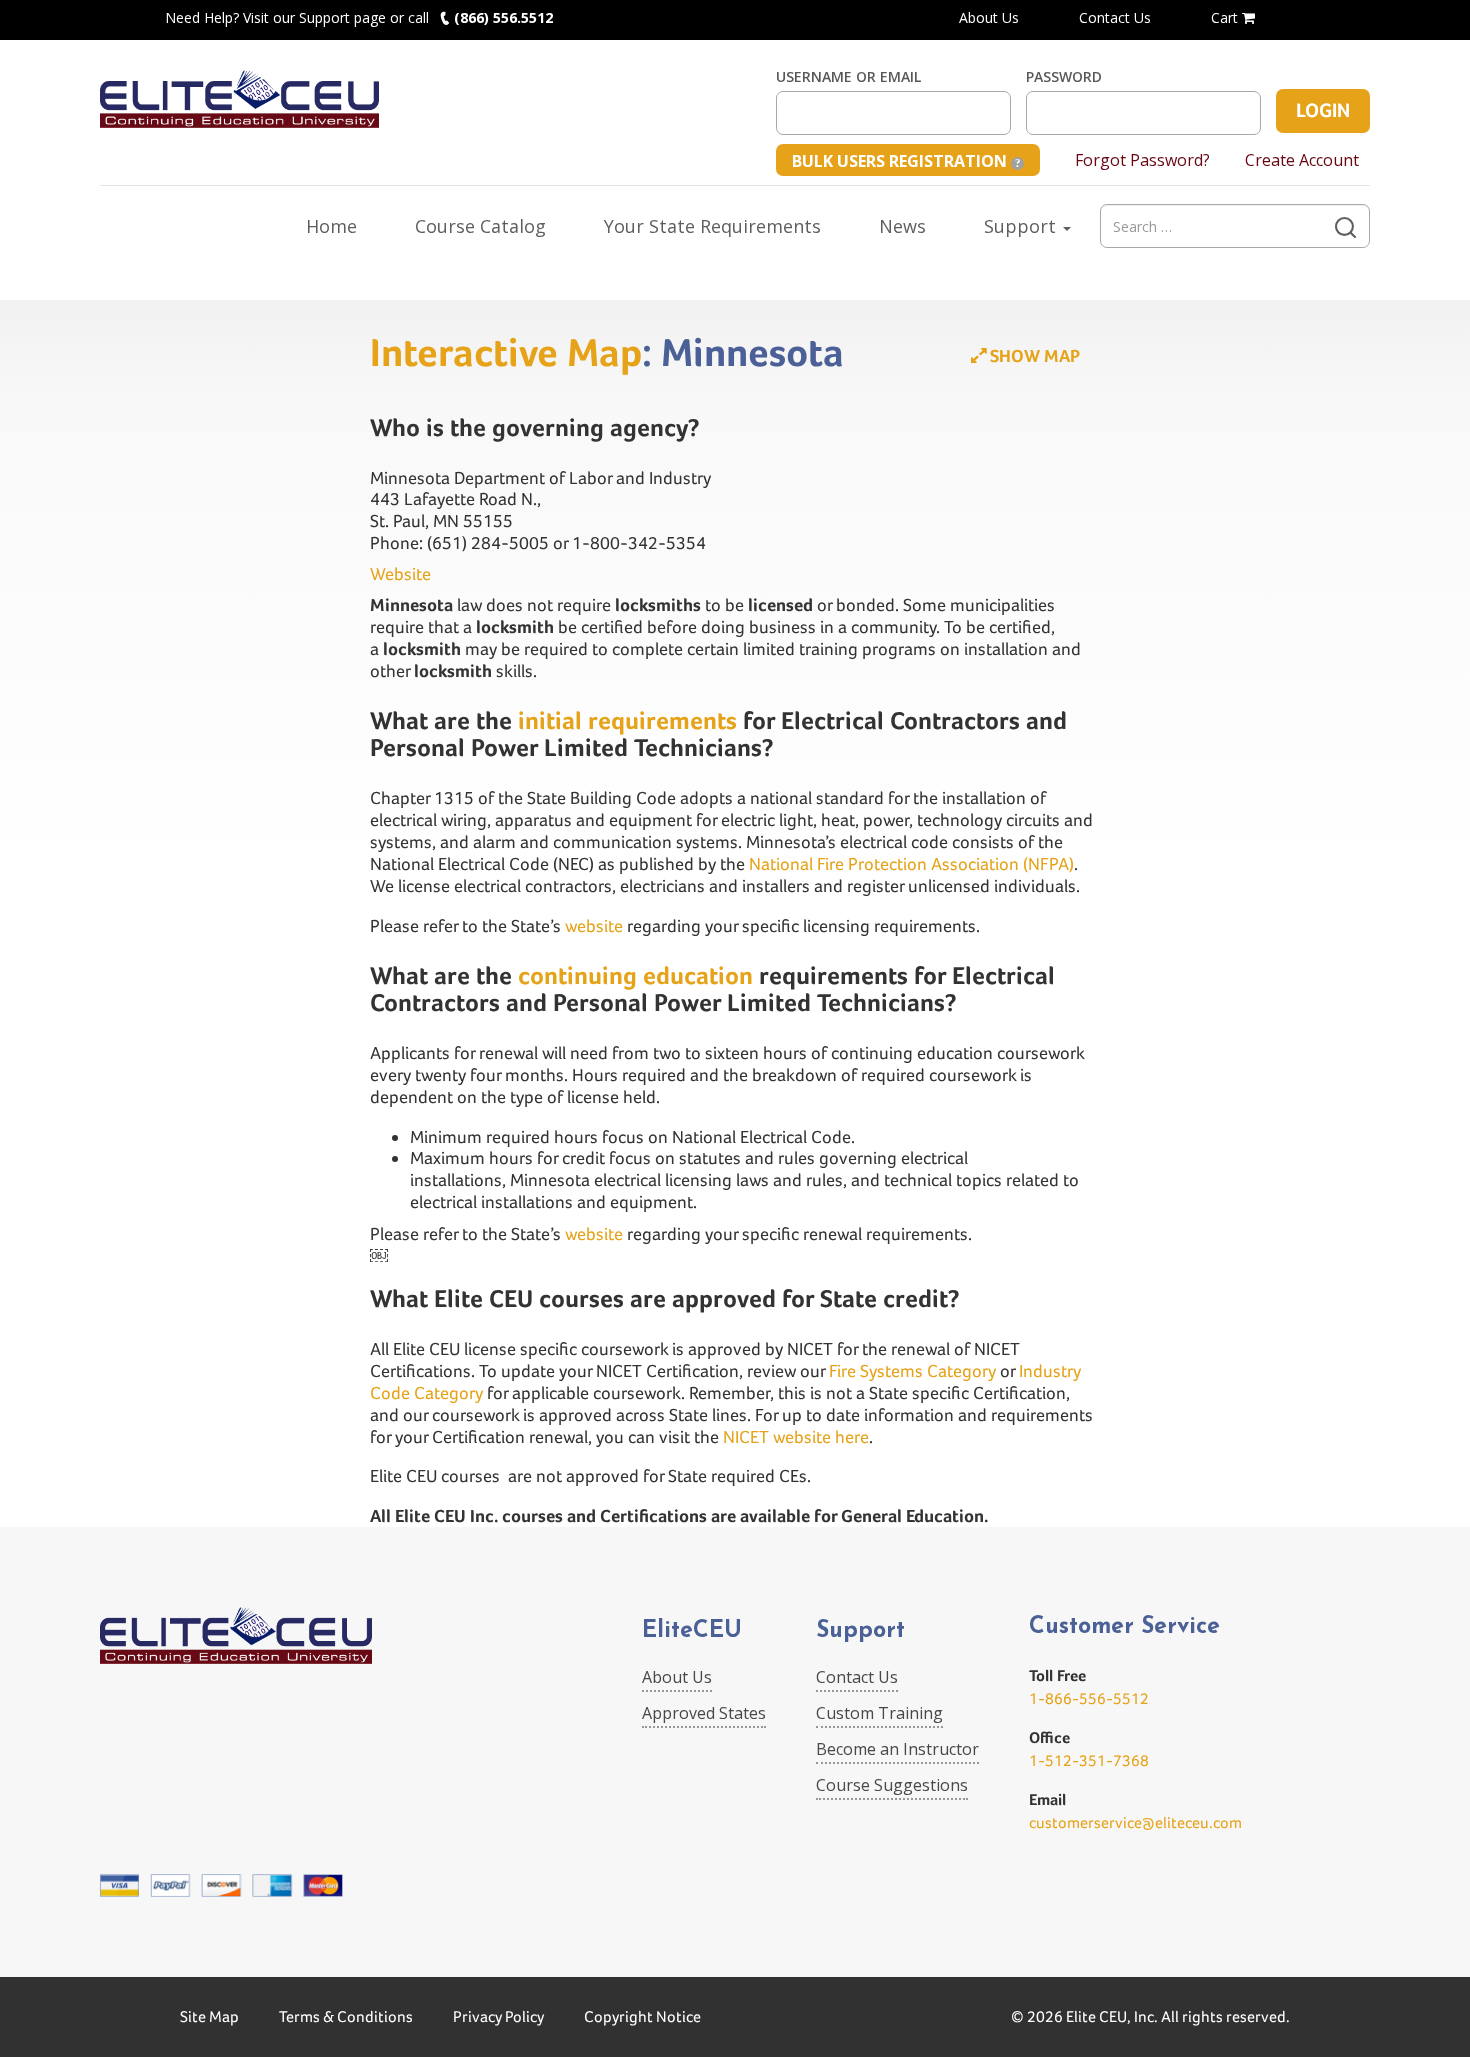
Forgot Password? (1142, 160)
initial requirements (624, 720)
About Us (989, 17)
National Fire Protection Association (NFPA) (911, 863)
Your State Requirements (712, 226)
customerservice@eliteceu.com (1135, 1822)
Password (1064, 77)
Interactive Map (506, 352)
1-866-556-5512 (1089, 1698)
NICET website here (796, 1436)
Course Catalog (480, 226)
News (902, 226)
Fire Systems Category (912, 1370)
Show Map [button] (1033, 355)
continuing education (635, 975)
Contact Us (1115, 17)
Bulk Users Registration (901, 161)
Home (331, 226)
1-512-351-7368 (1089, 1760)
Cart (1226, 17)
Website (400, 573)
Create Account (1302, 160)
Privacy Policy (498, 2016)
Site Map (209, 2016)
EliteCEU (692, 1631)
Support (1022, 226)
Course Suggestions (892, 1785)
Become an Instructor (897, 1749)
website (594, 925)
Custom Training (879, 1713)
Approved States (704, 1713)
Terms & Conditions (346, 2016)
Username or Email (848, 77)
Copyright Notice (642, 2016)
